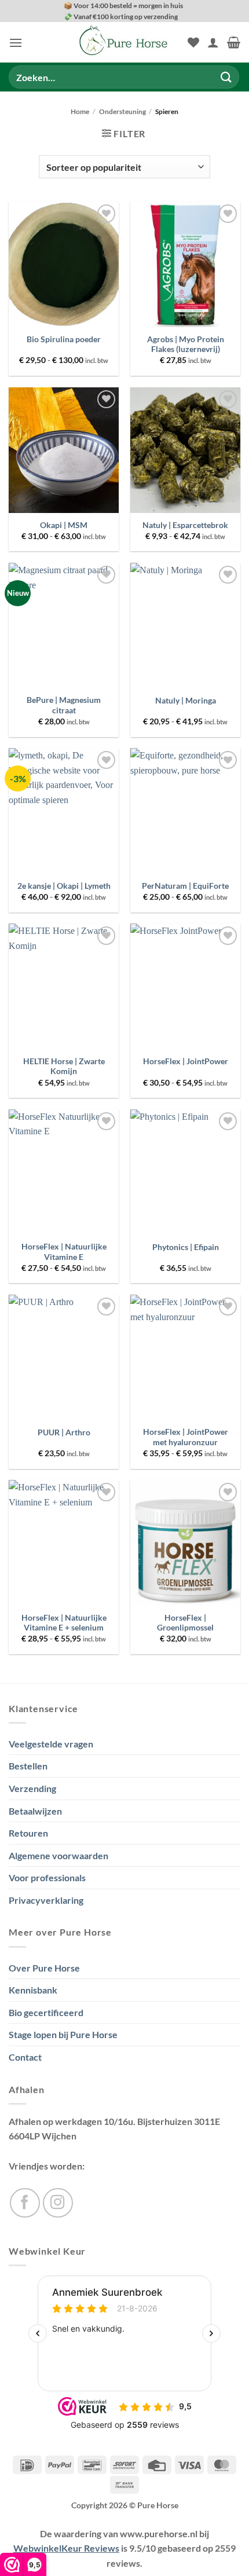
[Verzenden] (226, 77)
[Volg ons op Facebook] (25, 2203)
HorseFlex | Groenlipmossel (185, 1623)
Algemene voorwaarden (58, 1855)
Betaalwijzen (35, 1811)
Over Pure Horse (44, 1968)
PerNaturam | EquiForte (185, 886)
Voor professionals (47, 1877)
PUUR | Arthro (64, 1432)
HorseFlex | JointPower (186, 1061)
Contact (25, 2057)
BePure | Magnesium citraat (64, 705)
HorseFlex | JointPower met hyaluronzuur (186, 1437)
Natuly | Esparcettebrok (185, 525)
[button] (16, 43)
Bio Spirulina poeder (64, 339)
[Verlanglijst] (193, 42)
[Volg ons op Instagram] (58, 2203)
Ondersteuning (122, 111)
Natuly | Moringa (186, 701)
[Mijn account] (213, 42)
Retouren (28, 1833)
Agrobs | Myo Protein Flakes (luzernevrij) (186, 345)
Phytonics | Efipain (186, 1247)
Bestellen (28, 1766)
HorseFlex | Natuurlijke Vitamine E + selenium (64, 1623)
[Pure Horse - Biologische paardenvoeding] (124, 42)
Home (80, 111)
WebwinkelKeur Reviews (66, 2548)
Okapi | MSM (64, 525)
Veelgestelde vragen (51, 1744)
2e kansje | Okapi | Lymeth (64, 886)
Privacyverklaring (46, 1900)
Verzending (32, 1788)
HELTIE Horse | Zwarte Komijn (64, 1067)
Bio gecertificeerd (46, 2012)
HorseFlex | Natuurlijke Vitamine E (64, 1252)
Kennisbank (33, 1990)
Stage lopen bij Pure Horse (63, 2034)
